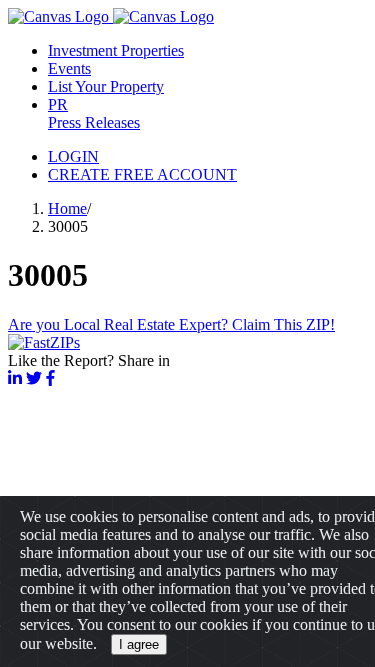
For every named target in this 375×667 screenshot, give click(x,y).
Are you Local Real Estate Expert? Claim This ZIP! (171, 324)
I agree (139, 644)
